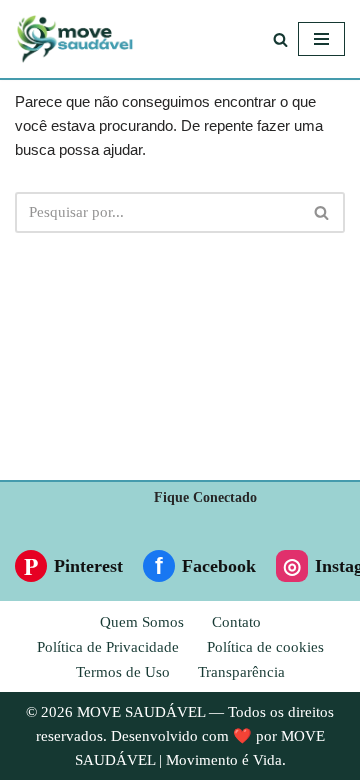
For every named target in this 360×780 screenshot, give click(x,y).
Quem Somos (142, 622)
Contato (236, 622)
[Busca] (280, 39)
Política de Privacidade (108, 647)
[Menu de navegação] (321, 39)
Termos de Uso (123, 672)
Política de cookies (265, 647)
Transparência (241, 672)
